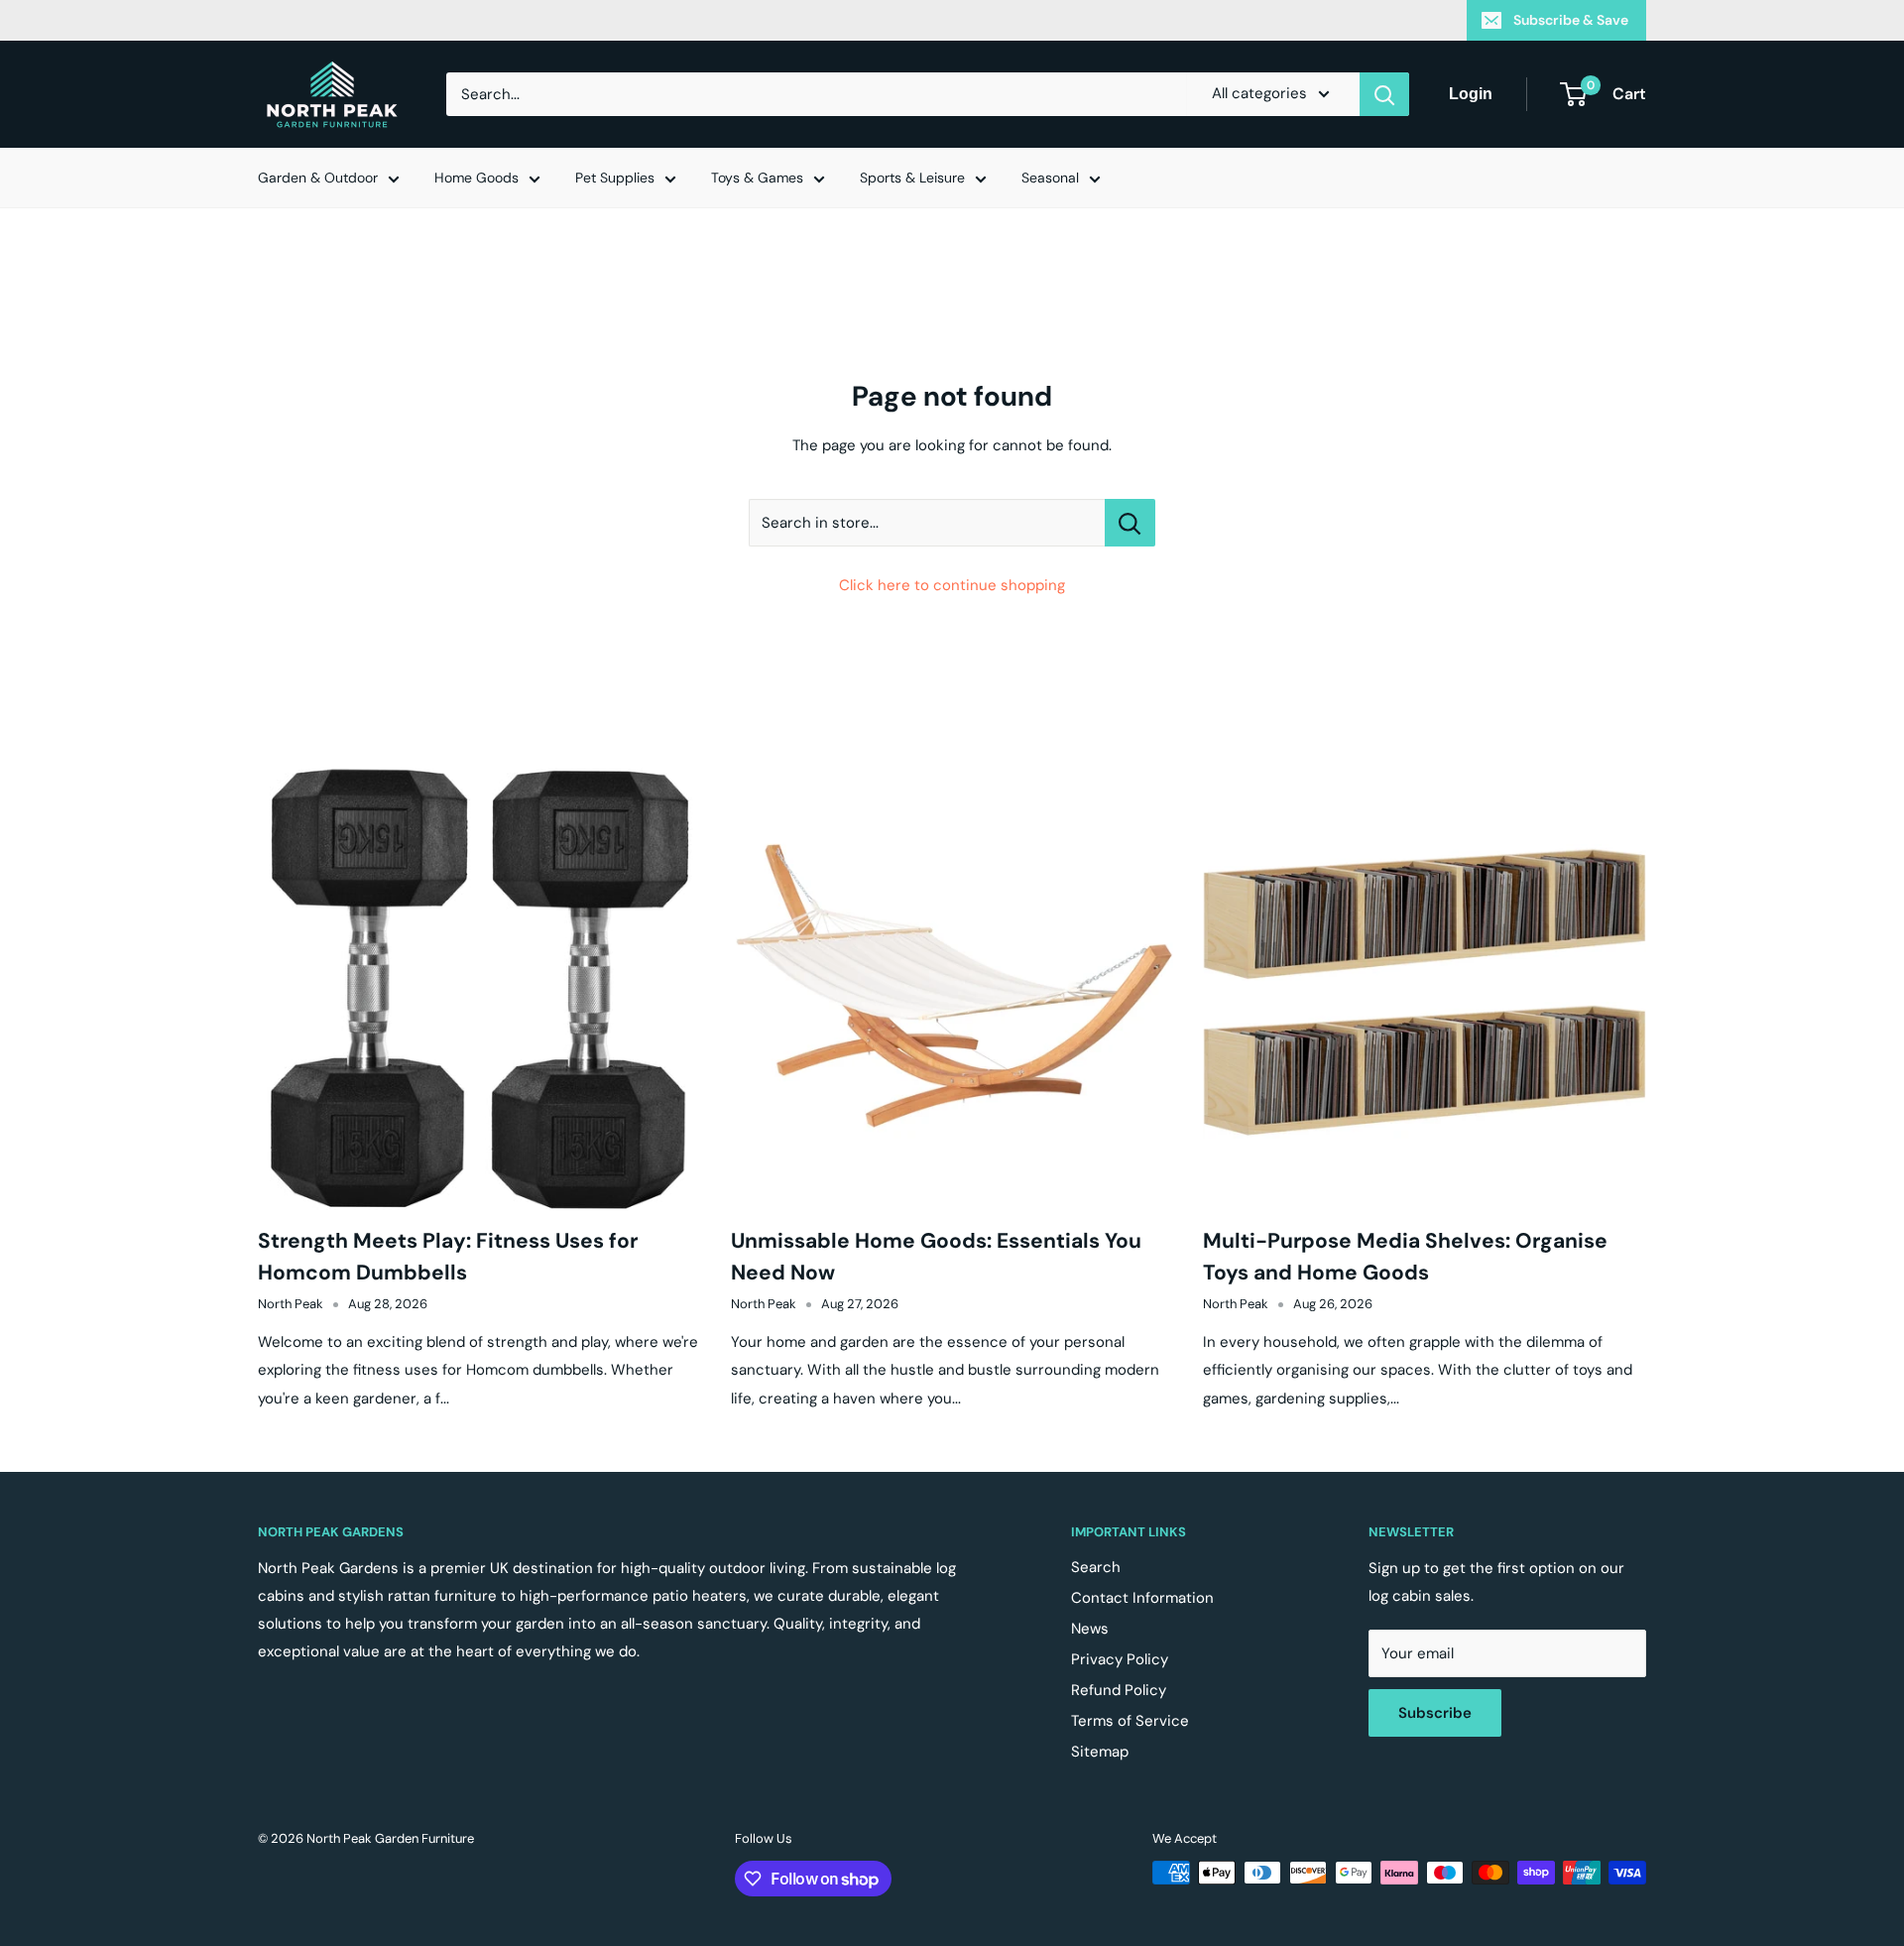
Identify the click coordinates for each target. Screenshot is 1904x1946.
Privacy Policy (1120, 1659)
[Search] (1384, 94)
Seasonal (1050, 178)
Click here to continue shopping (952, 585)
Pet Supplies (615, 178)
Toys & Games (757, 178)
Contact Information (1142, 1598)
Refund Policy (1119, 1690)
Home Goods (476, 178)
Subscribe (1435, 1713)
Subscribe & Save (1571, 20)
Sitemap (1100, 1752)
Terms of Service (1130, 1721)
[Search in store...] (1130, 523)
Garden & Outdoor (318, 178)
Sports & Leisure (912, 178)
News (1090, 1629)
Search (1096, 1567)
